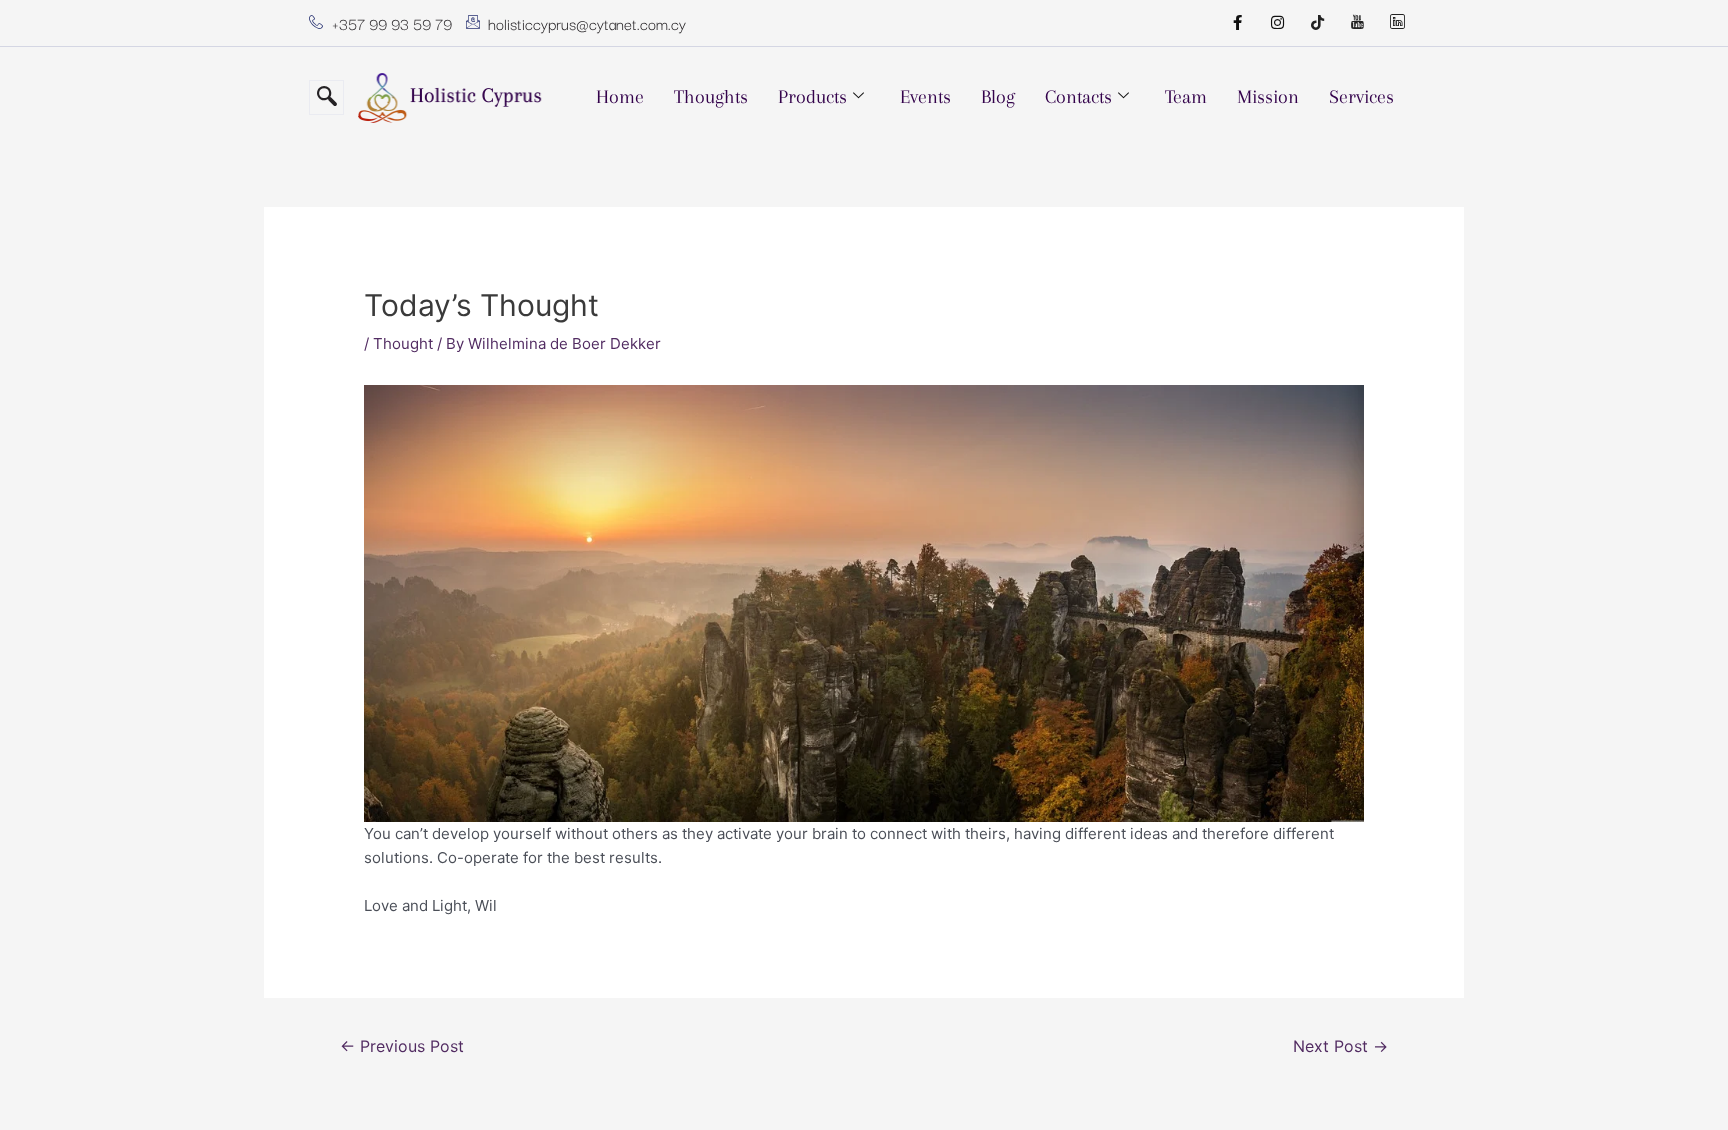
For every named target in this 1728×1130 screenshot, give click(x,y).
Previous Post (402, 1046)
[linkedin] (1397, 23)
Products (812, 97)
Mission (1268, 97)
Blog (998, 97)
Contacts (1078, 97)
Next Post (1340, 1046)
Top (1680, 1082)
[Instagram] (1277, 23)
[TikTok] (1317, 23)
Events (925, 97)
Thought (403, 343)
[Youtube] (1357, 23)
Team (1186, 97)
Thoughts (711, 97)
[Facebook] (1237, 23)
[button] (326, 97)
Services (1361, 97)
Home (620, 97)
